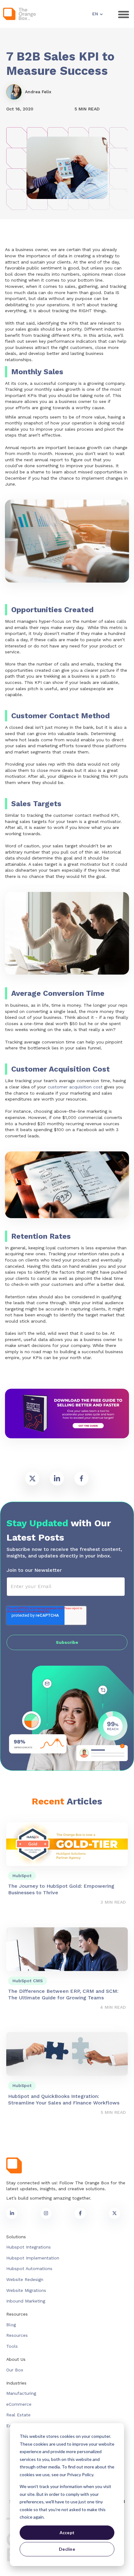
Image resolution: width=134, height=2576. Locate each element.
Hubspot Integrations (29, 2247)
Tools (12, 2346)
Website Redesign (25, 2279)
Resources (17, 2335)
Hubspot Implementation (33, 2258)
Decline (67, 2549)
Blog (11, 2325)
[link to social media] (12, 2213)
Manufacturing (21, 2393)
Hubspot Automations (29, 2269)
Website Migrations (26, 2290)
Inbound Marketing (26, 2301)
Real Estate (18, 2415)
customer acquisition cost (75, 1087)
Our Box (15, 2370)
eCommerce (19, 2404)
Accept (67, 2532)
